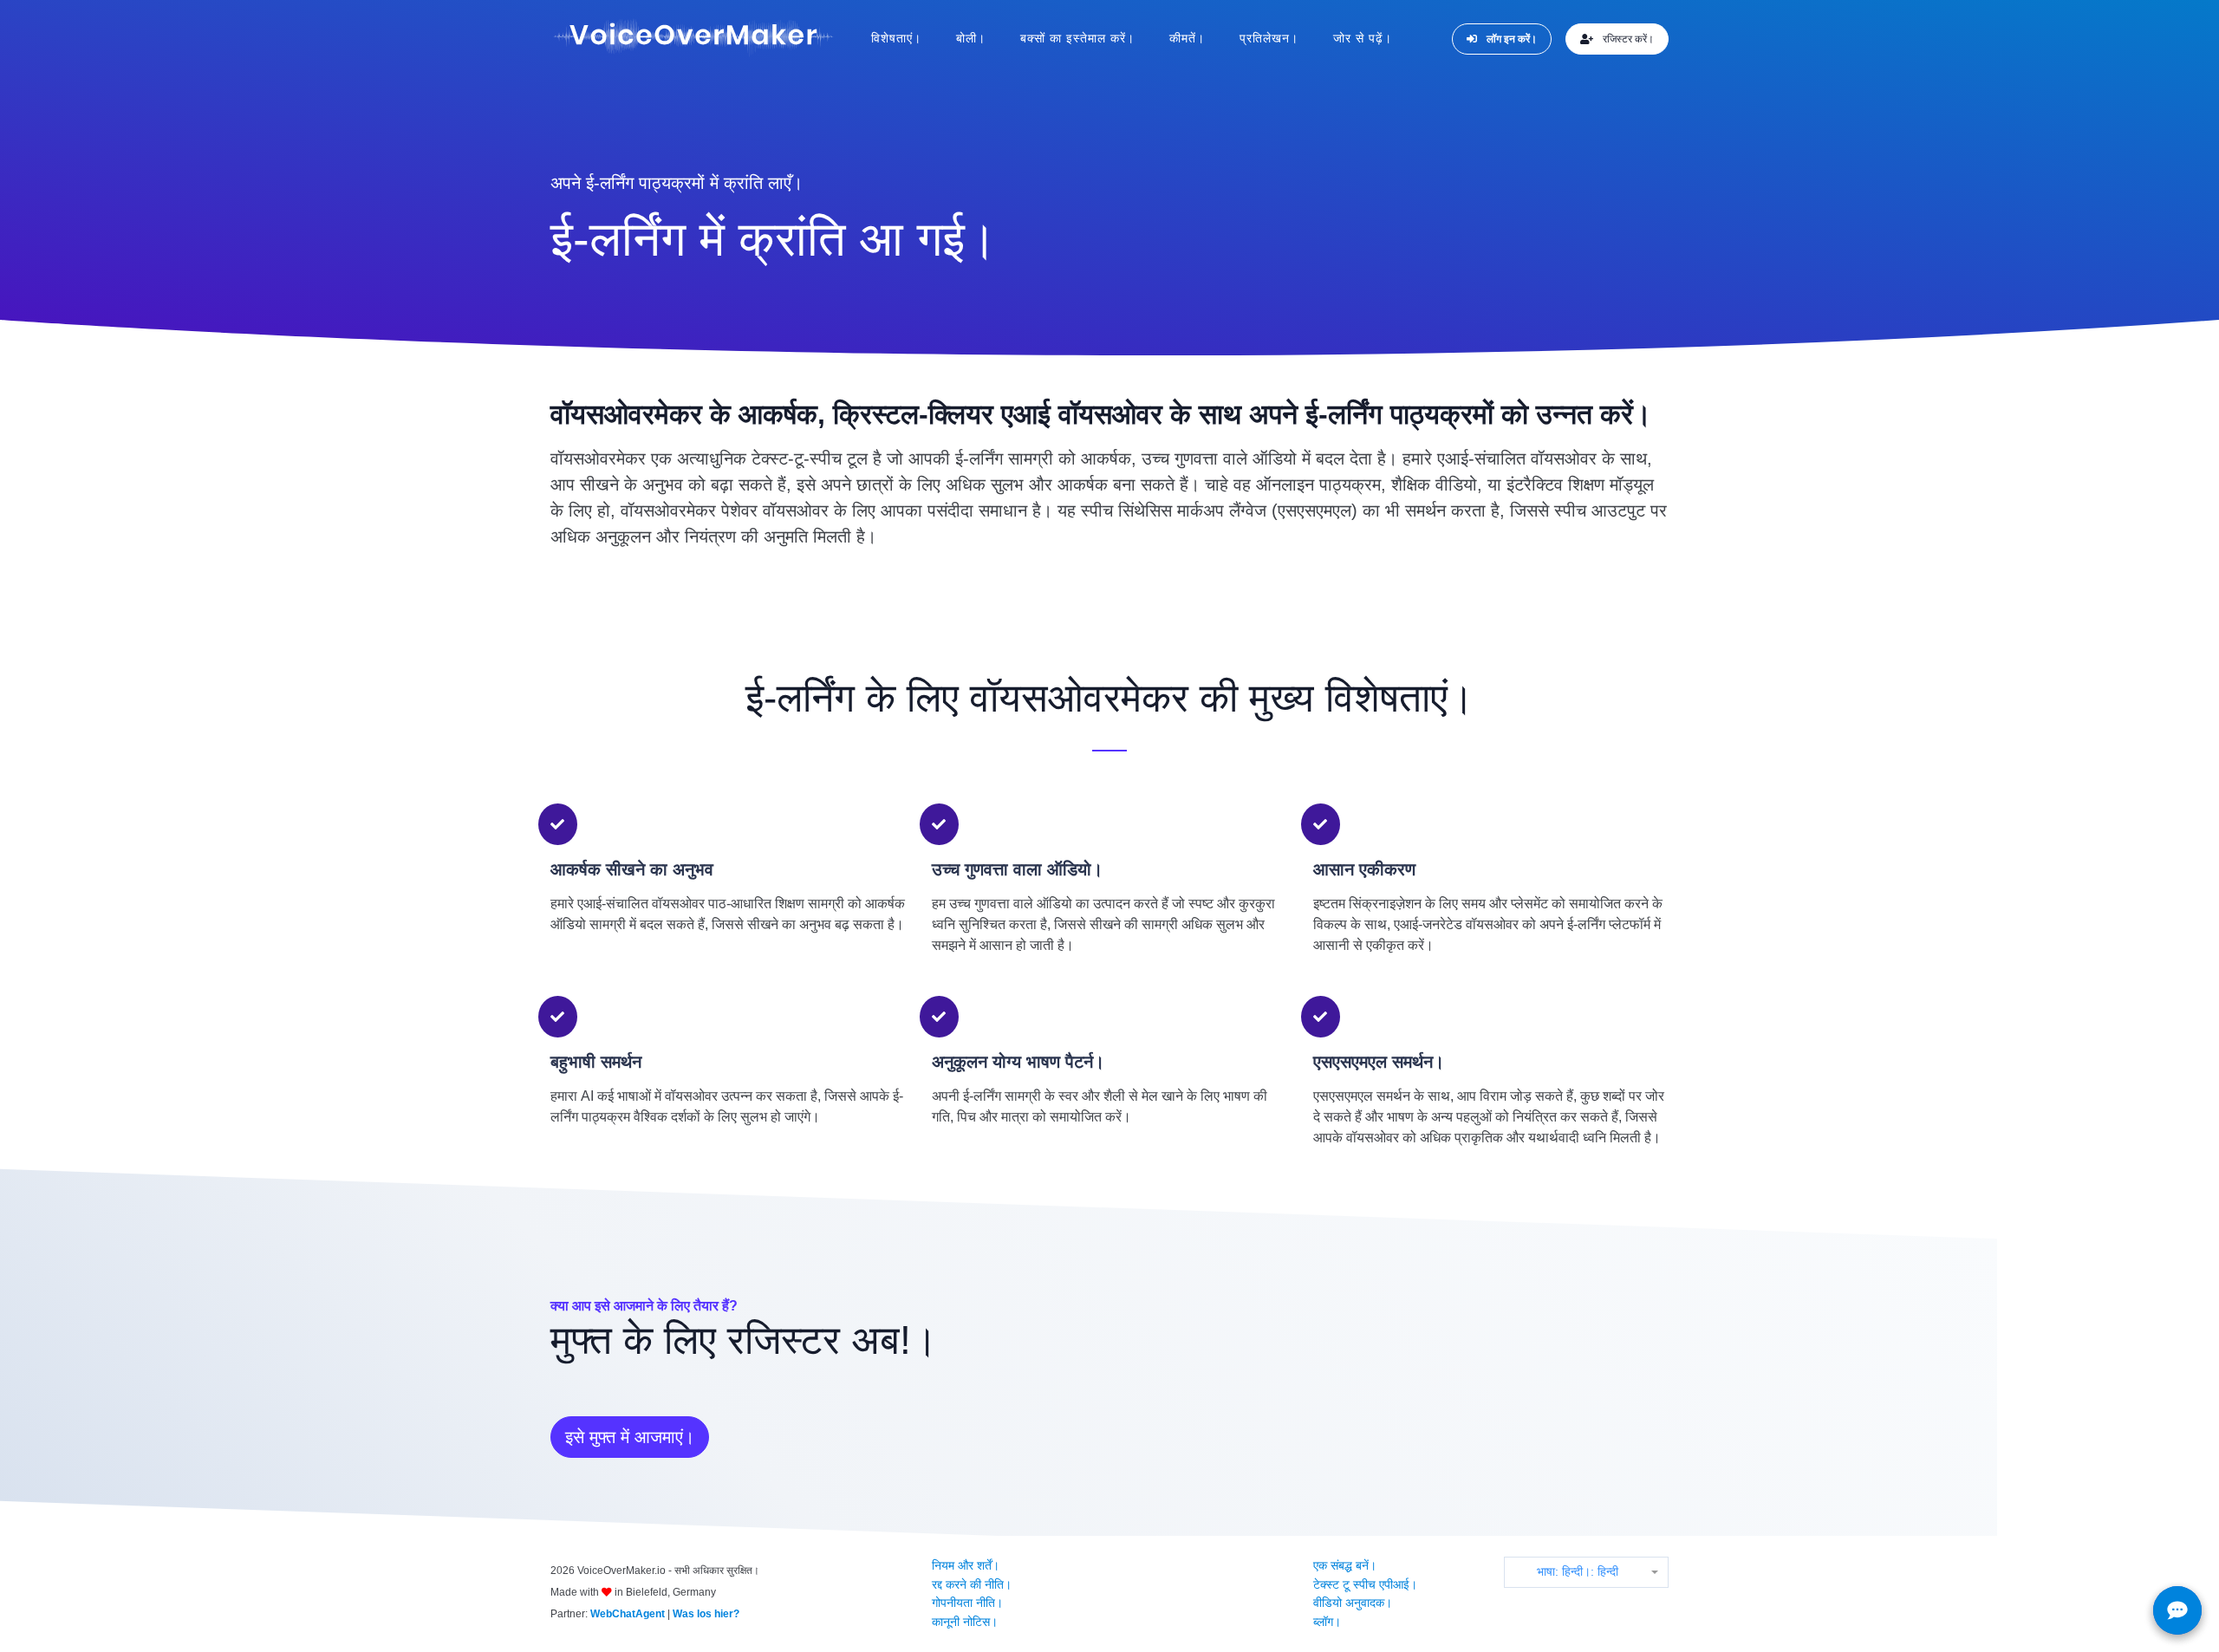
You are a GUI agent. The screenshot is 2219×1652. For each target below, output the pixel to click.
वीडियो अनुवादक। (1353, 1603)
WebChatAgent (628, 1614)
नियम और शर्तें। (966, 1565)
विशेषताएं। (896, 38)
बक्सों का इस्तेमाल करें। (1077, 38)
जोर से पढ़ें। (1363, 38)
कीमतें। (1187, 38)
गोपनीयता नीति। (967, 1603)
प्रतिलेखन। (1269, 38)
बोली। (971, 38)
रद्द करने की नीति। (972, 1584)
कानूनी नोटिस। (965, 1622)
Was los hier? (706, 1614)
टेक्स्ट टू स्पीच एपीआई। (1365, 1584)
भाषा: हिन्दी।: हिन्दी (1578, 1571)
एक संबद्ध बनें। (1345, 1565)
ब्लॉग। (1327, 1622)
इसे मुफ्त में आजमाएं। (630, 1437)
